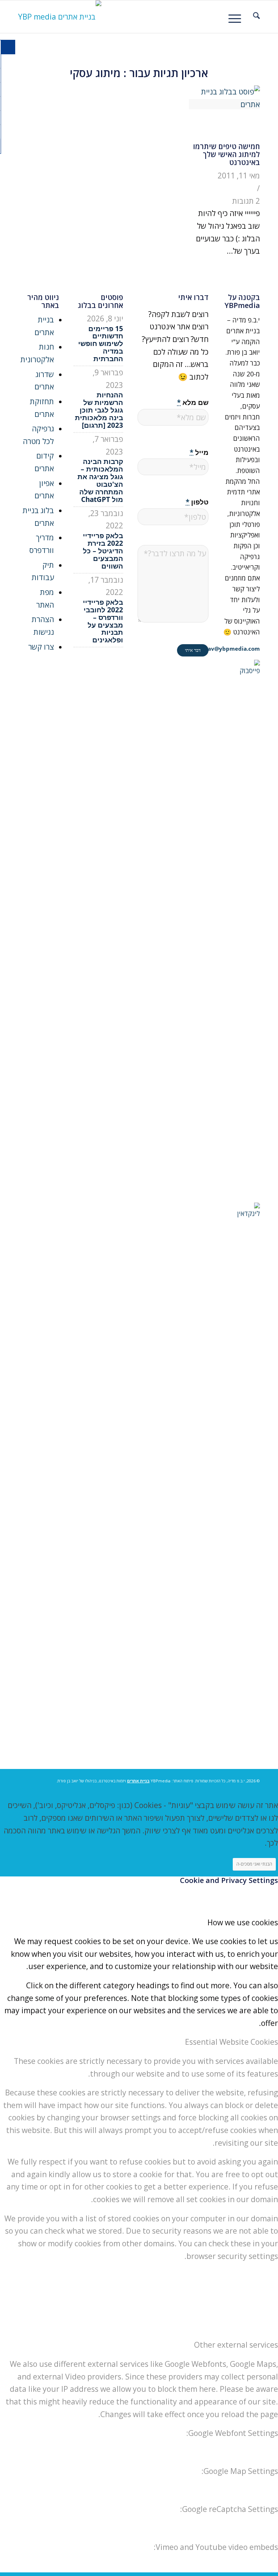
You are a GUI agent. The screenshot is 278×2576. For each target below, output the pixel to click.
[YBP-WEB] (60, 17)
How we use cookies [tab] (243, 1922)
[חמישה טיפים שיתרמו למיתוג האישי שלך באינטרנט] (224, 104)
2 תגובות (246, 201)
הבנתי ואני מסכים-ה (254, 1864)
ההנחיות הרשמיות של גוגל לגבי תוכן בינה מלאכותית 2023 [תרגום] (99, 410)
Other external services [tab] (236, 2345)
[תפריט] (237, 17)
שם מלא (193, 402)
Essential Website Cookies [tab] (231, 2042)
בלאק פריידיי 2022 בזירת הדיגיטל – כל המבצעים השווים (103, 551)
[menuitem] (253, 17)
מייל (199, 452)
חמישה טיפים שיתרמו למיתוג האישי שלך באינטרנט (226, 154)
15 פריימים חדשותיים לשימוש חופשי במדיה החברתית (101, 344)
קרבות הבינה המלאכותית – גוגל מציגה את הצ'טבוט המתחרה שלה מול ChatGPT (100, 480)
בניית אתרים (138, 1781)
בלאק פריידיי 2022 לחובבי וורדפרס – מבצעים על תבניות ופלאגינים (103, 621)
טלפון (197, 502)
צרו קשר (41, 647)
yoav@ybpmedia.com (231, 649)
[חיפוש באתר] (253, 17)
